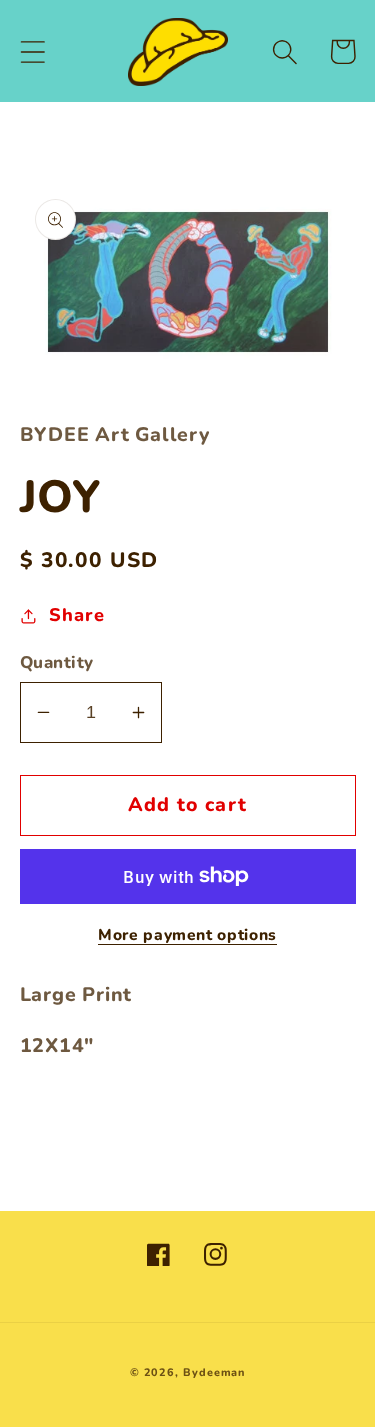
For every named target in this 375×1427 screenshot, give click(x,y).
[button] (32, 51)
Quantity (57, 662)
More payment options (187, 935)
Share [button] (76, 615)
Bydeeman (214, 1372)
